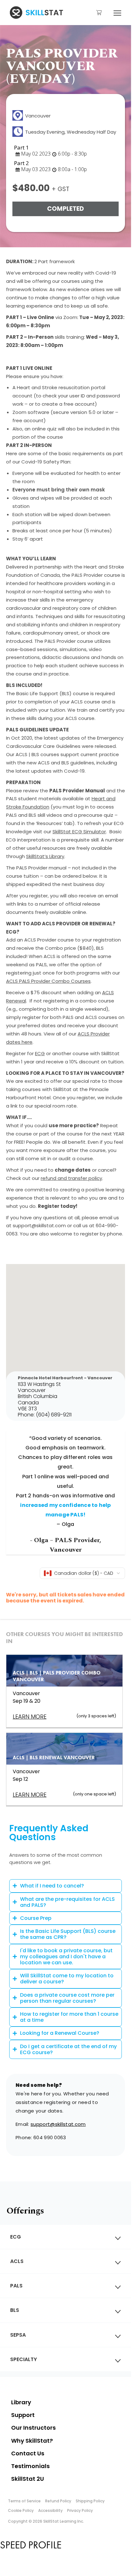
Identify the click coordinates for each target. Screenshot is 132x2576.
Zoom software (31, 412)
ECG (40, 1053)
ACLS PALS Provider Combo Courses (48, 981)
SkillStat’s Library (45, 856)
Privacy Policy (80, 2510)
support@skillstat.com (58, 2124)
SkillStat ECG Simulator (79, 832)
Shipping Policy (90, 2501)
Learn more (30, 1795)
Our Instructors (33, 2428)
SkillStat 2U (28, 2479)
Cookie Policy (21, 2510)
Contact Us (28, 2453)
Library (21, 2402)
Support (23, 2415)
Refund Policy (58, 2501)
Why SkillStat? (32, 2441)
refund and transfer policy (71, 1178)
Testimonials (30, 2466)
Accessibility (50, 2510)
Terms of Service (24, 2501)
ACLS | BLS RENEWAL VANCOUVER (54, 1757)
